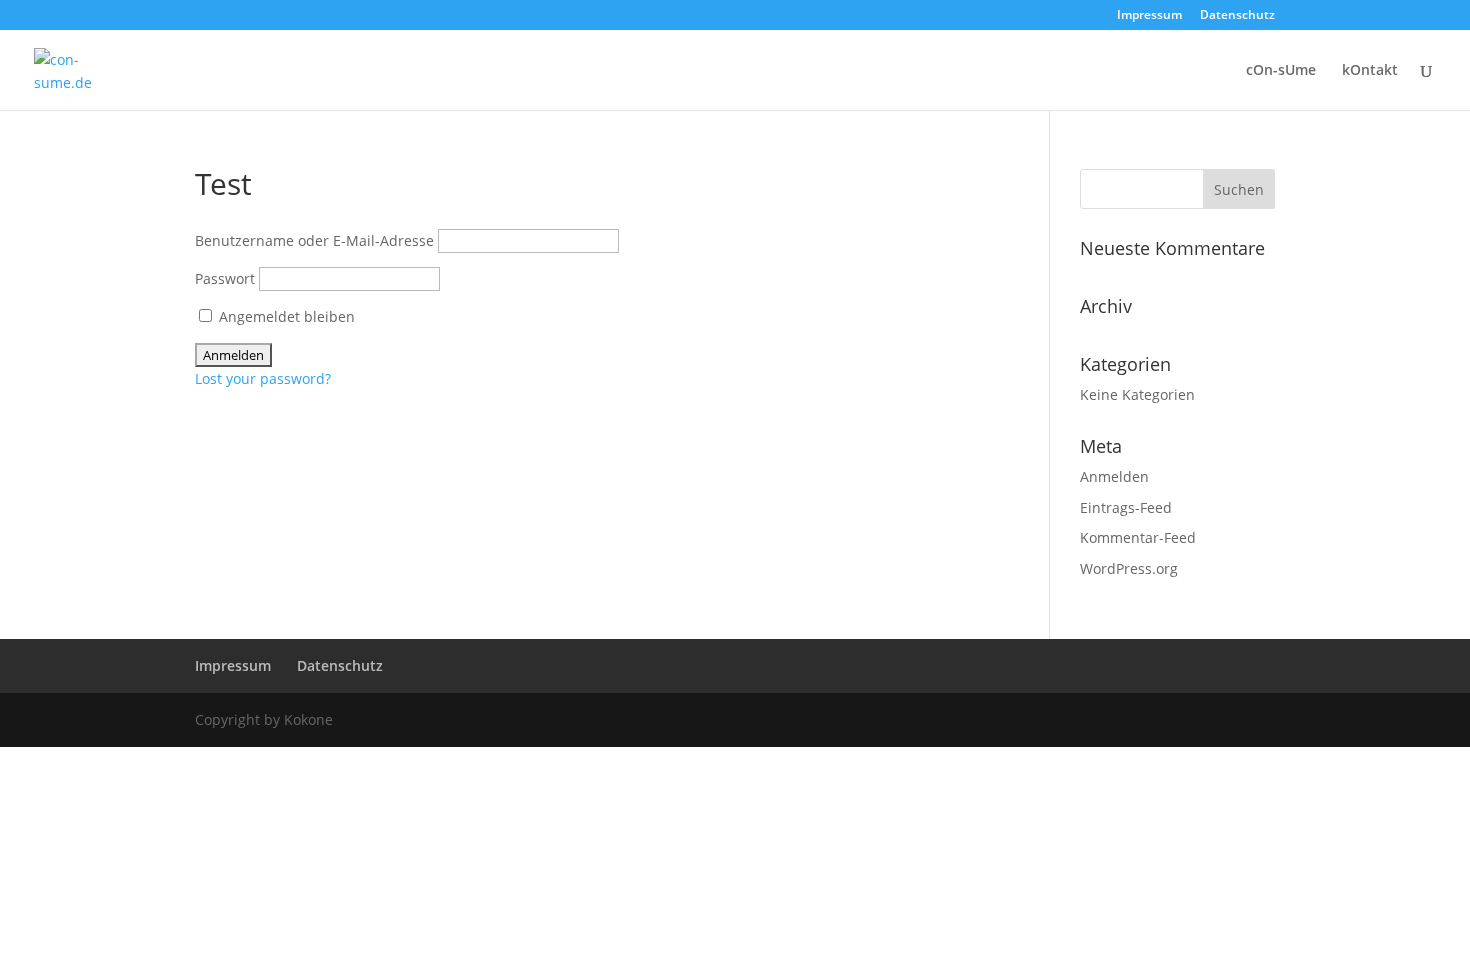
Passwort (225, 278)
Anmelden (1114, 476)
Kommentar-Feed (1138, 537)
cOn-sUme (1281, 71)
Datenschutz (1237, 16)
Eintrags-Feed (1126, 507)
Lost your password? (263, 378)
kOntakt (1370, 71)
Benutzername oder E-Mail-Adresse (314, 240)
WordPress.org (1129, 568)
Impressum (1149, 16)
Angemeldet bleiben (285, 316)
